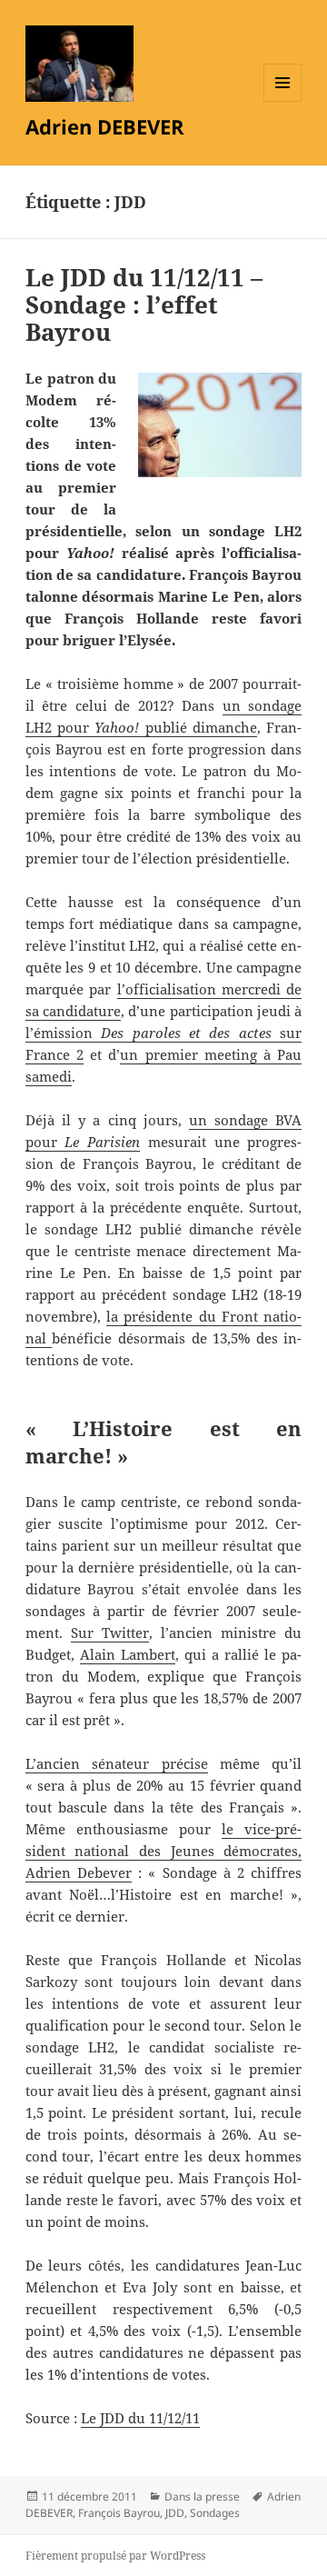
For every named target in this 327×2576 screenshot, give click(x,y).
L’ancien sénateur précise (117, 1763)
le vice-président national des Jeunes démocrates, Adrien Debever (164, 1851)
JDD (175, 2513)
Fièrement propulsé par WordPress (115, 2556)
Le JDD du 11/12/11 (140, 2418)
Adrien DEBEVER (105, 126)
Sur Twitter (110, 1632)
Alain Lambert (128, 1654)
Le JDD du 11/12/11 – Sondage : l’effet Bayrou (144, 305)
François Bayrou (119, 2513)
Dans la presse (202, 2496)
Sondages (215, 2513)
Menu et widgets (283, 101)
